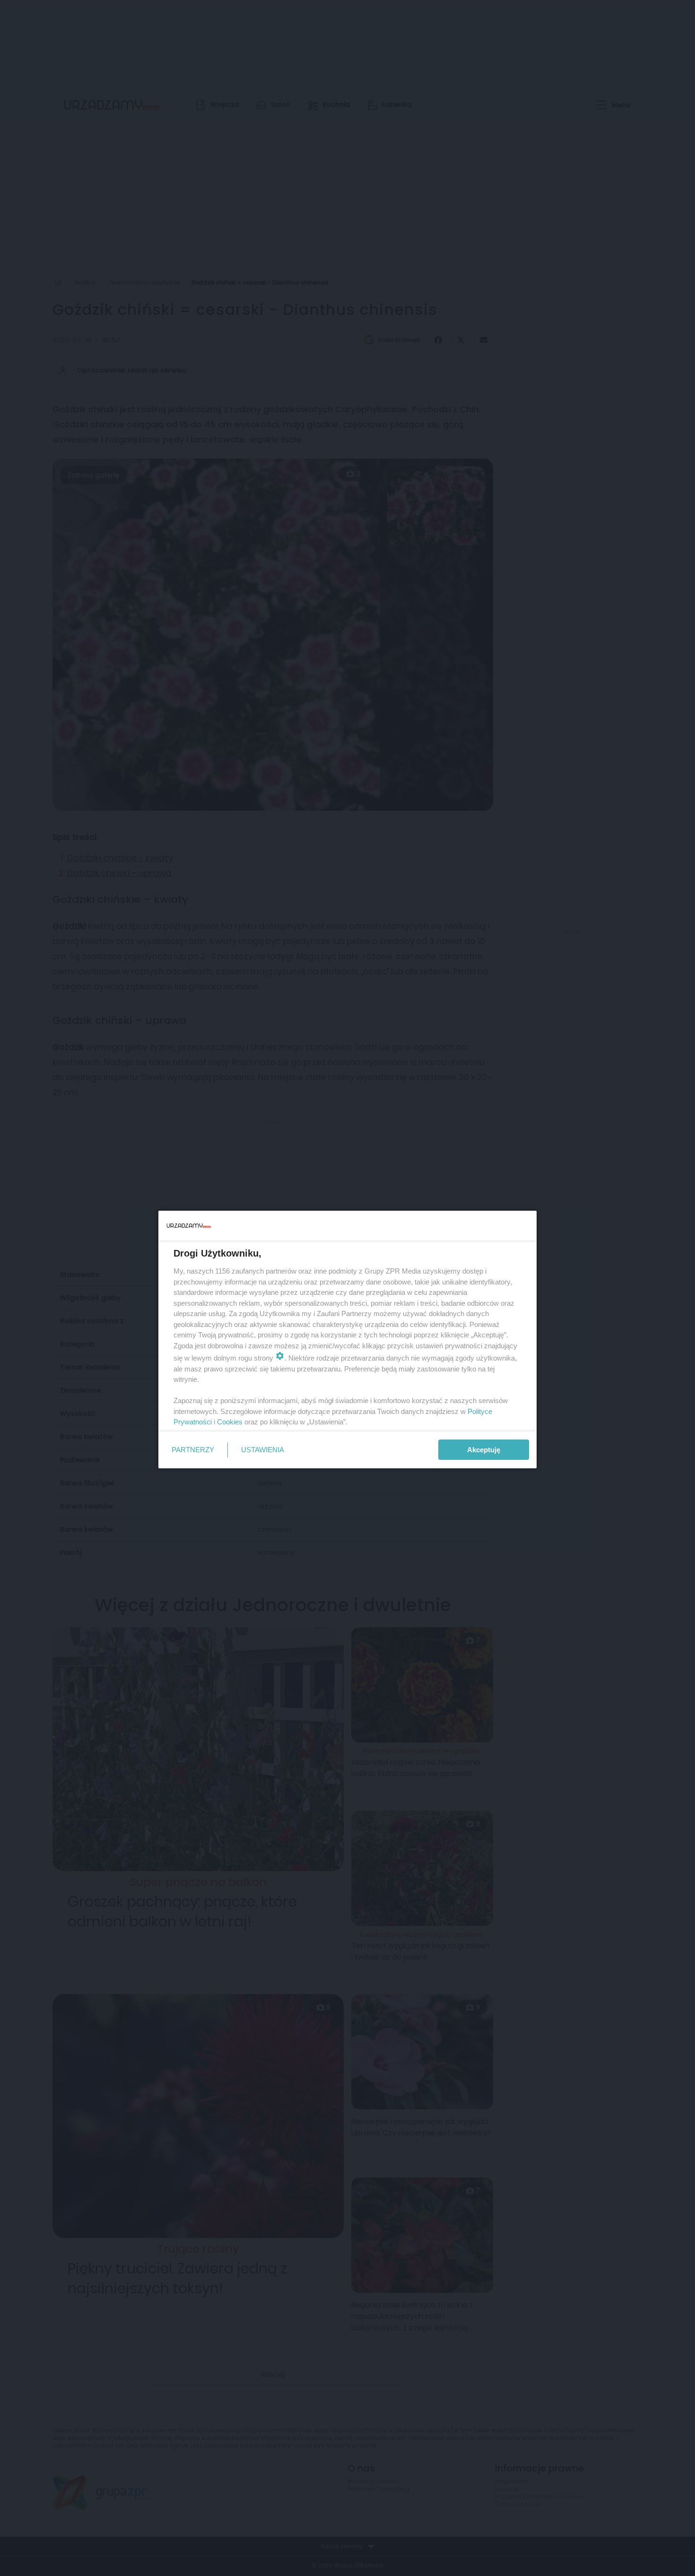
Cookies (230, 1422)
